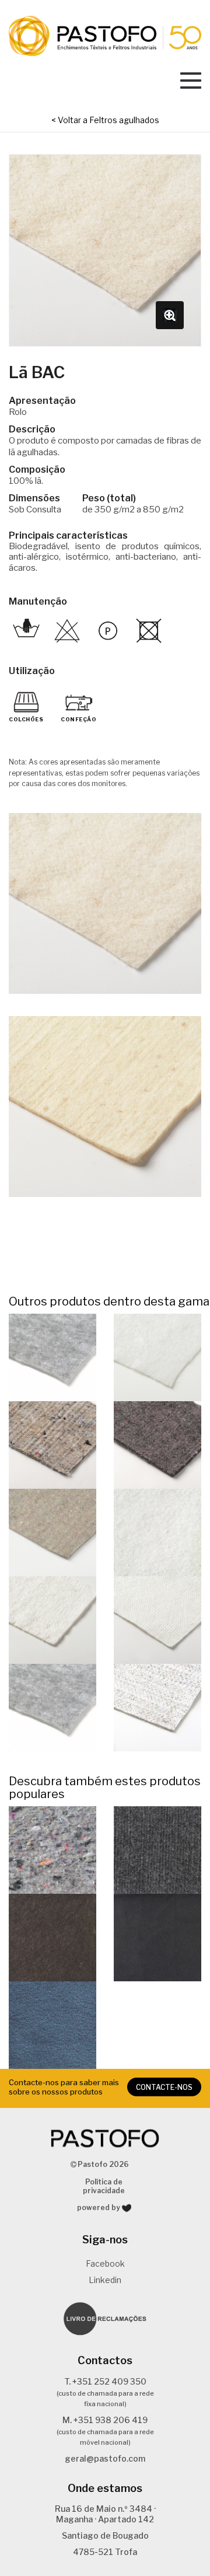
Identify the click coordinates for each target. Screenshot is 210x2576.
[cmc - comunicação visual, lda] (127, 2208)
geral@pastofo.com (105, 2458)
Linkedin (105, 2280)
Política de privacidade (104, 2186)
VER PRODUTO (52, 1357)
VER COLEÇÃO (53, 1850)
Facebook (105, 2263)
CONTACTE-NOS (164, 2087)
